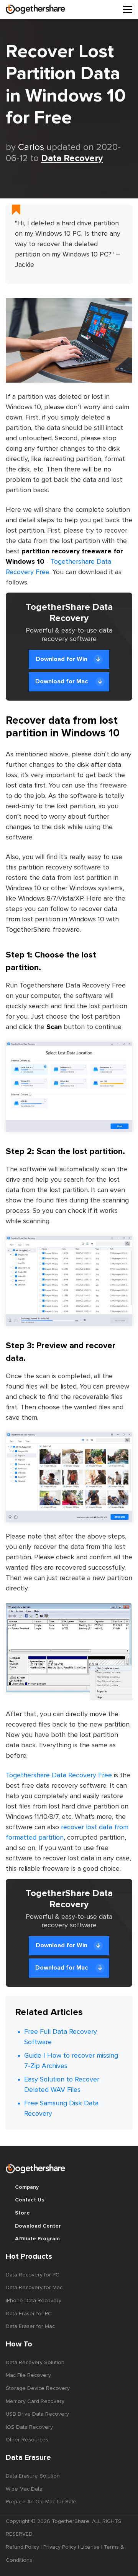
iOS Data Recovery (29, 2427)
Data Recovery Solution (35, 2363)
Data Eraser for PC (29, 2314)
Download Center (38, 2226)
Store (22, 2213)
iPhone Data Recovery (34, 2301)
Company (27, 2187)
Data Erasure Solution (33, 2476)
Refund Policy (22, 2547)
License (90, 2547)
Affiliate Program (37, 2239)
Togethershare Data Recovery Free (59, 1775)
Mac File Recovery (28, 2375)
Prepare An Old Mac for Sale (41, 2502)
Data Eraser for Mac (30, 2326)
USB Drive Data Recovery (37, 2414)
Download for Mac (62, 681)
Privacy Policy (60, 2547)
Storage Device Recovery (38, 2388)
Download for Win (62, 659)
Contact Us (30, 2200)
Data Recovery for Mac (34, 2288)
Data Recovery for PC (33, 2275)
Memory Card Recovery (35, 2401)
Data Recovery (72, 158)
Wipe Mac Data (24, 2489)
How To (19, 2344)
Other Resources (27, 2440)
